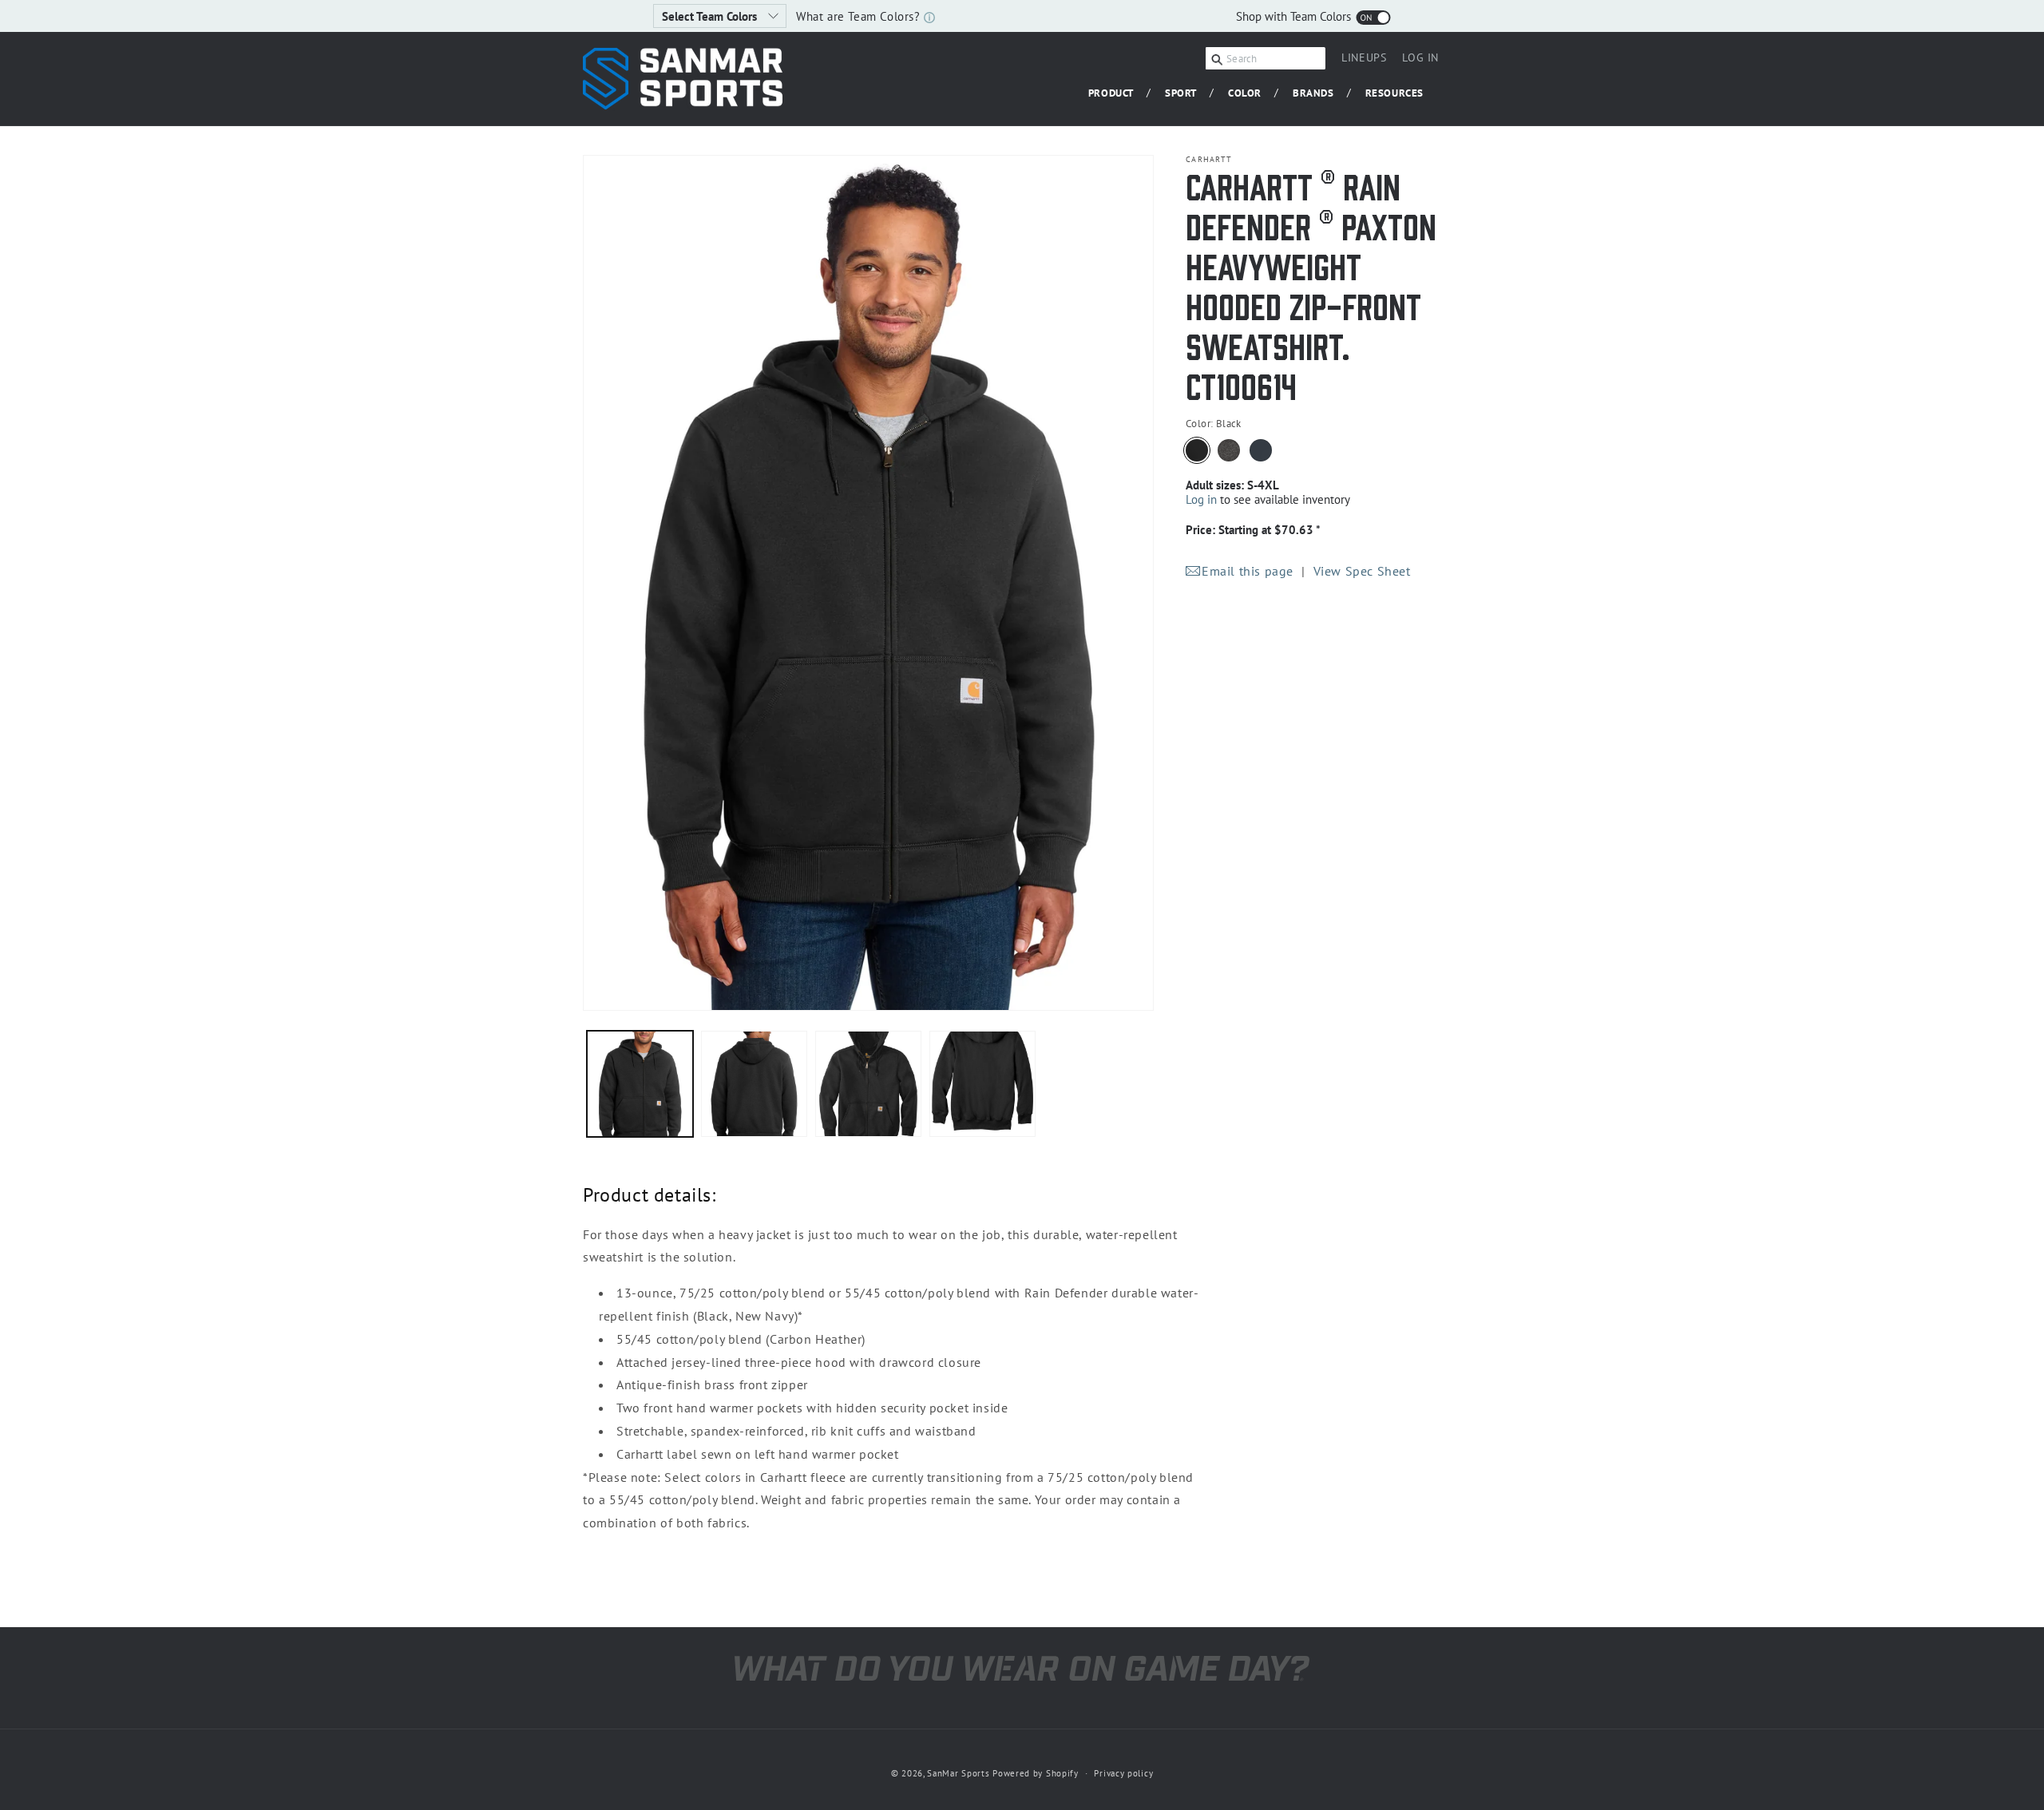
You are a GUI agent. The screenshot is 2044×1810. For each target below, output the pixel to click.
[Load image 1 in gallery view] (640, 1084)
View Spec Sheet (1362, 571)
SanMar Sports (958, 1773)
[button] (1117, 94)
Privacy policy (1123, 1773)
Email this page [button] (1248, 571)
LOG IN (1420, 60)
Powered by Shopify (1036, 1773)
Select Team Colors (711, 16)
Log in (1201, 499)
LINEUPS (1364, 57)
